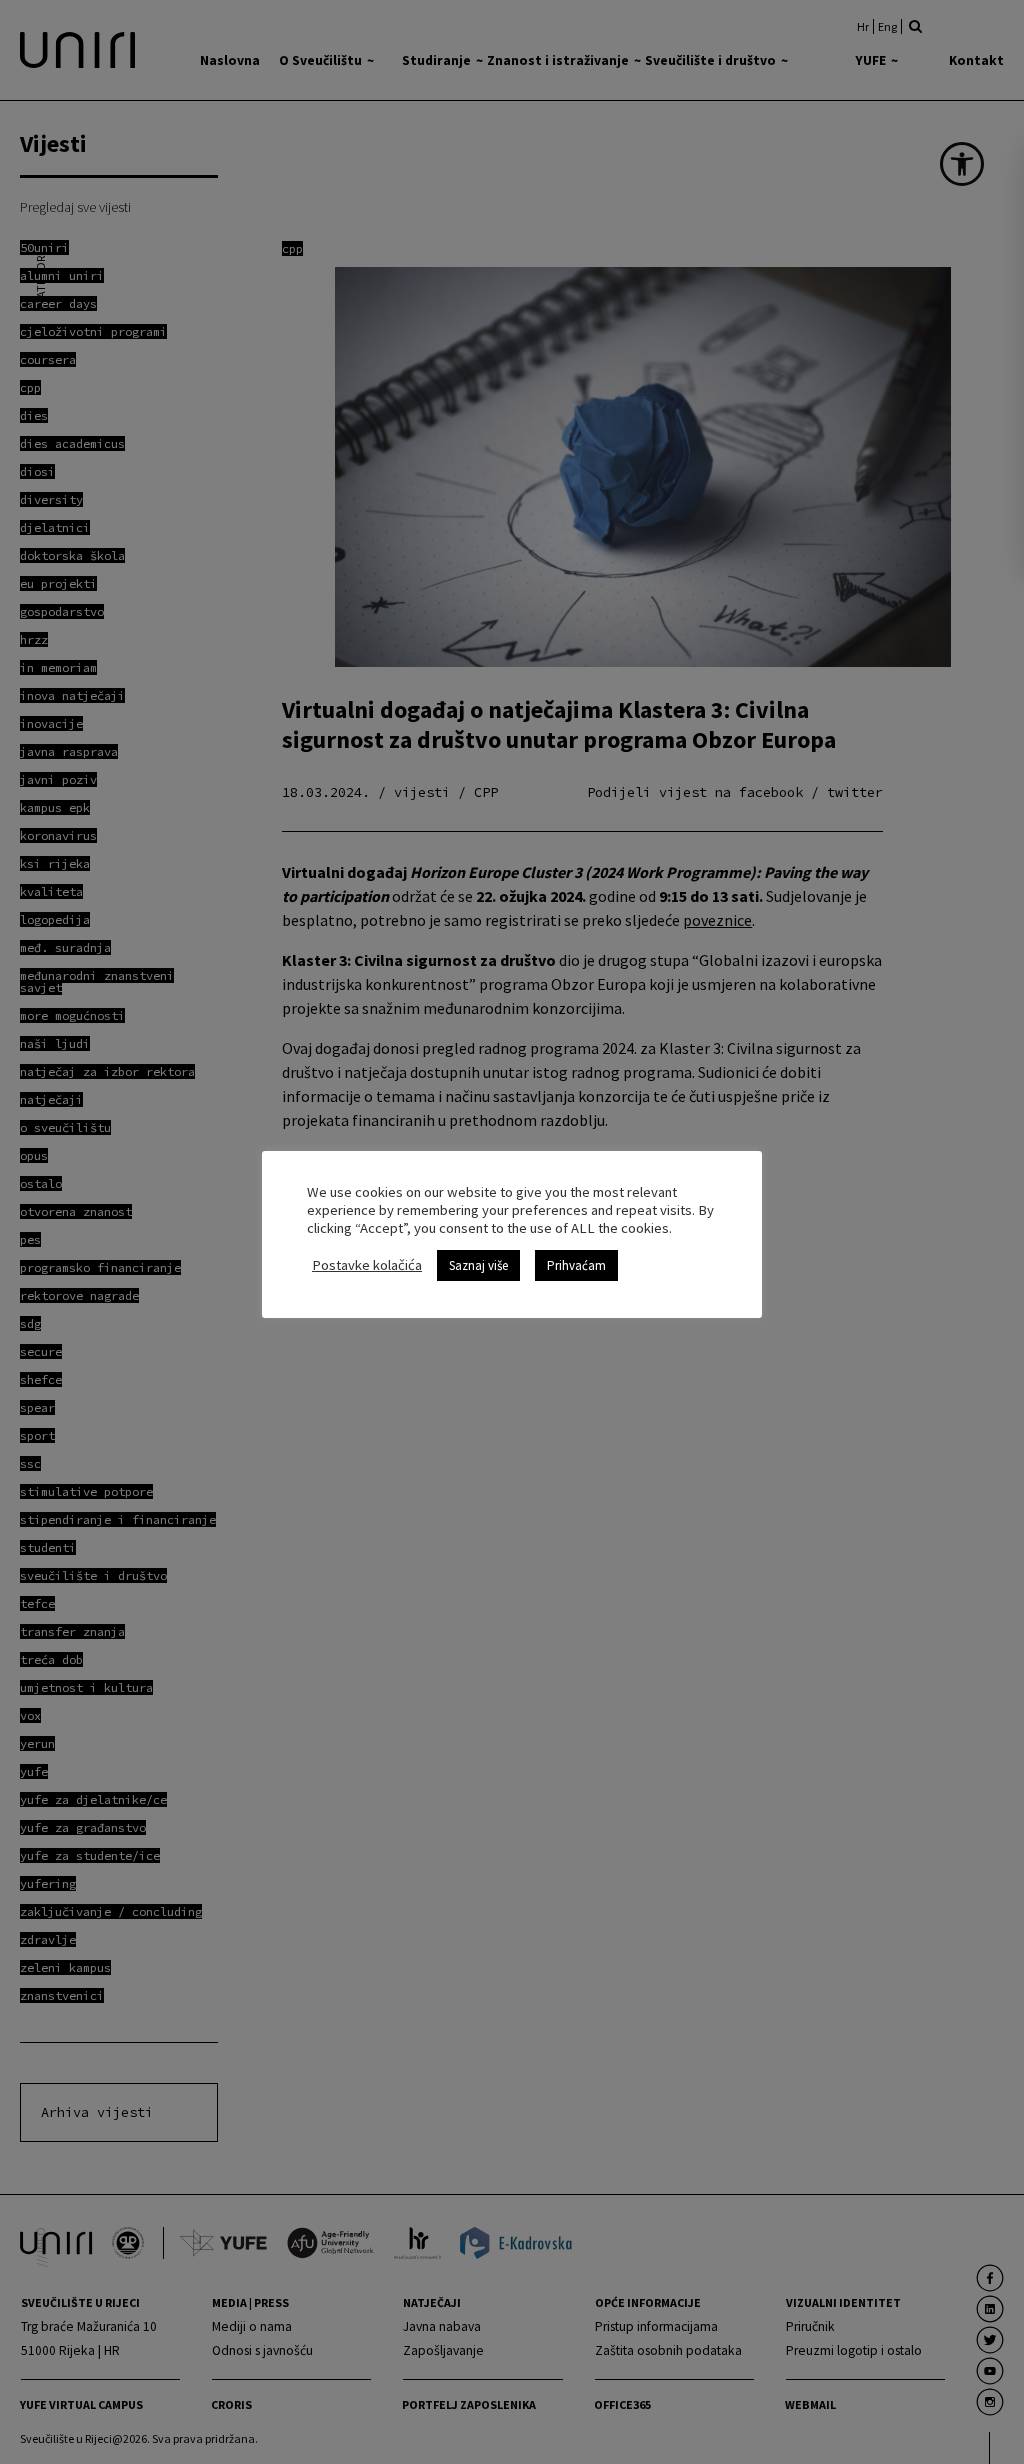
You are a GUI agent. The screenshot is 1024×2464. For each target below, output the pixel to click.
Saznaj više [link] (478, 1265)
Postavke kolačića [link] (367, 1265)
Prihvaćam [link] (576, 1265)
